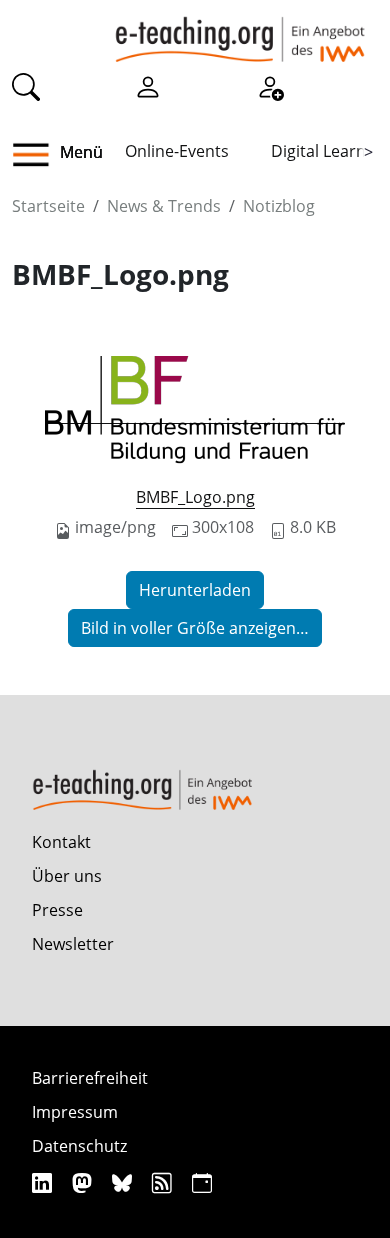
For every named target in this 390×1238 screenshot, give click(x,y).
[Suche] (26, 86)
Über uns (67, 876)
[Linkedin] (44, 1182)
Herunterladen (195, 590)
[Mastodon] (84, 1182)
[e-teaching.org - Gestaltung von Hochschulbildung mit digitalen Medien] (240, 31)
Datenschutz (79, 1146)
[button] (38, 155)
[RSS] (164, 1182)
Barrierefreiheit (90, 1078)
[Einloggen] (148, 86)
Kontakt (61, 842)
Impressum (75, 1112)
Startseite (48, 206)
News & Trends (164, 206)
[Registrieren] (270, 86)
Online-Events (177, 151)
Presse (57, 910)
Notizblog (279, 206)
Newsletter (73, 944)
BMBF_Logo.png (195, 497)
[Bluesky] (124, 1182)
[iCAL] (202, 1182)
